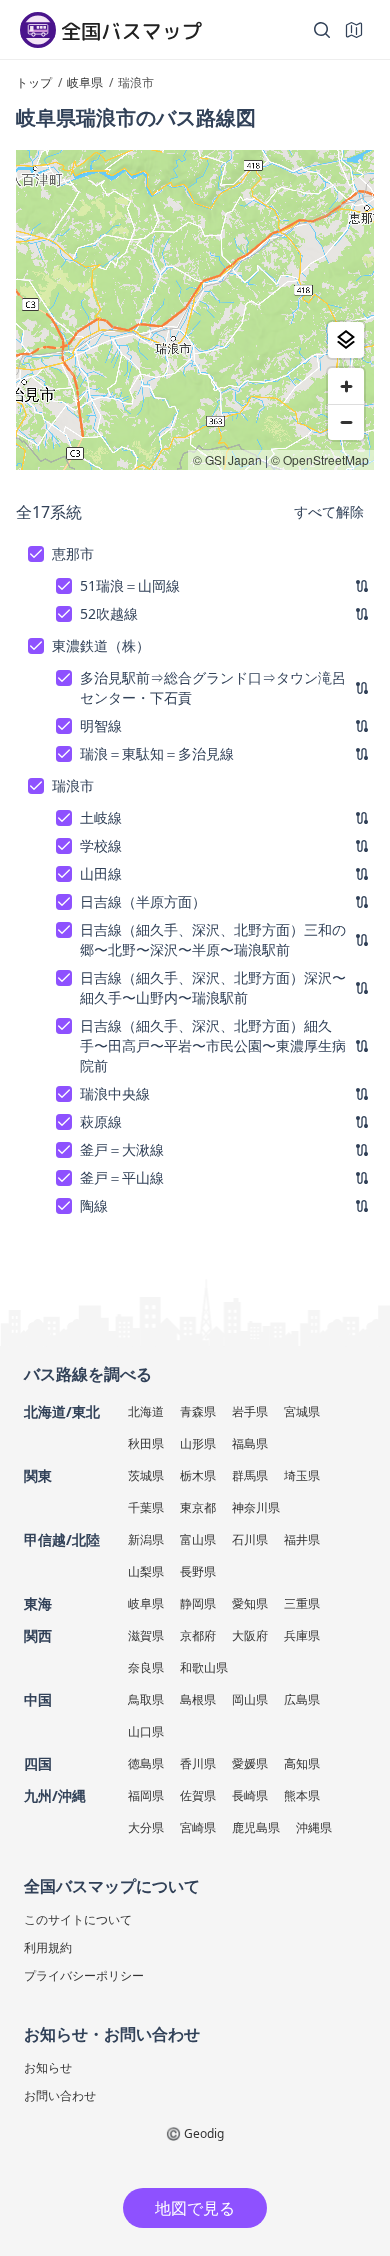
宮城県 (302, 1411)
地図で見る (195, 2208)
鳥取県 (146, 1699)
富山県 (198, 1539)
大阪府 (250, 1635)
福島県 (250, 1443)
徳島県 (146, 1763)
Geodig (204, 2133)
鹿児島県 (256, 1827)
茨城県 (146, 1475)
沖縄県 (314, 1827)
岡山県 (250, 1699)
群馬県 (250, 1475)
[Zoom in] (346, 386)
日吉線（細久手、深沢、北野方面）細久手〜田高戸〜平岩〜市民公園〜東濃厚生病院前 (213, 1045)
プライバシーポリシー (84, 1975)
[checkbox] (36, 554)
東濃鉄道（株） (101, 645)
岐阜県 (146, 1603)
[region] (195, 310)
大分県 (146, 1827)
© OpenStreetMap (320, 459)
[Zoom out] (346, 422)
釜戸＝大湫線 (122, 1149)
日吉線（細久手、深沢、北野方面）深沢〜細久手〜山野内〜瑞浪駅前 (213, 987)
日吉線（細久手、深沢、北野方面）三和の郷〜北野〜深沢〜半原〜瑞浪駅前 (213, 939)
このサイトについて (78, 1919)
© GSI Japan (227, 459)
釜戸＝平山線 (122, 1177)
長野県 (198, 1571)
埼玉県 (302, 1475)
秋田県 (146, 1443)
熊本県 (302, 1795)
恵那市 (73, 553)
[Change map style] (346, 340)
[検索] (322, 30)
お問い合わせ (60, 2095)
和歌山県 (204, 1667)
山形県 (198, 1443)
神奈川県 (256, 1507)
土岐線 (101, 817)
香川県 (198, 1763)
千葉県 (146, 1507)
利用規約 (48, 1947)
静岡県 (198, 1603)
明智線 (101, 725)
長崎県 (250, 1795)
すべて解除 (329, 511)
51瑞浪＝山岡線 (130, 585)
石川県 (250, 1539)
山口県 (146, 1731)
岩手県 (250, 1411)
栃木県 (198, 1475)
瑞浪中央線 (115, 1093)
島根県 (198, 1699)
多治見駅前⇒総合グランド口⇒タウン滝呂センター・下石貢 (213, 687)
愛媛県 (250, 1763)
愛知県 (250, 1603)
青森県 (198, 1411)
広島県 (302, 1699)
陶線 (94, 1205)
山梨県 (146, 1571)
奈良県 (146, 1667)
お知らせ (48, 2067)
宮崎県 (198, 1827)
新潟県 (146, 1539)
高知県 (302, 1763)
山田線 (101, 873)
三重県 (302, 1603)
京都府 (198, 1635)
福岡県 (146, 1795)
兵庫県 (302, 1635)
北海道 (146, 1411)
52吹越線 (109, 613)
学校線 (101, 845)
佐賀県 (198, 1795)
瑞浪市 (73, 785)
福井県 (302, 1539)
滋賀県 (146, 1635)
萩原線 (101, 1121)
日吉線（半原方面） (143, 901)
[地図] (354, 30)
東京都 (198, 1507)
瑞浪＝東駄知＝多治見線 (157, 753)
